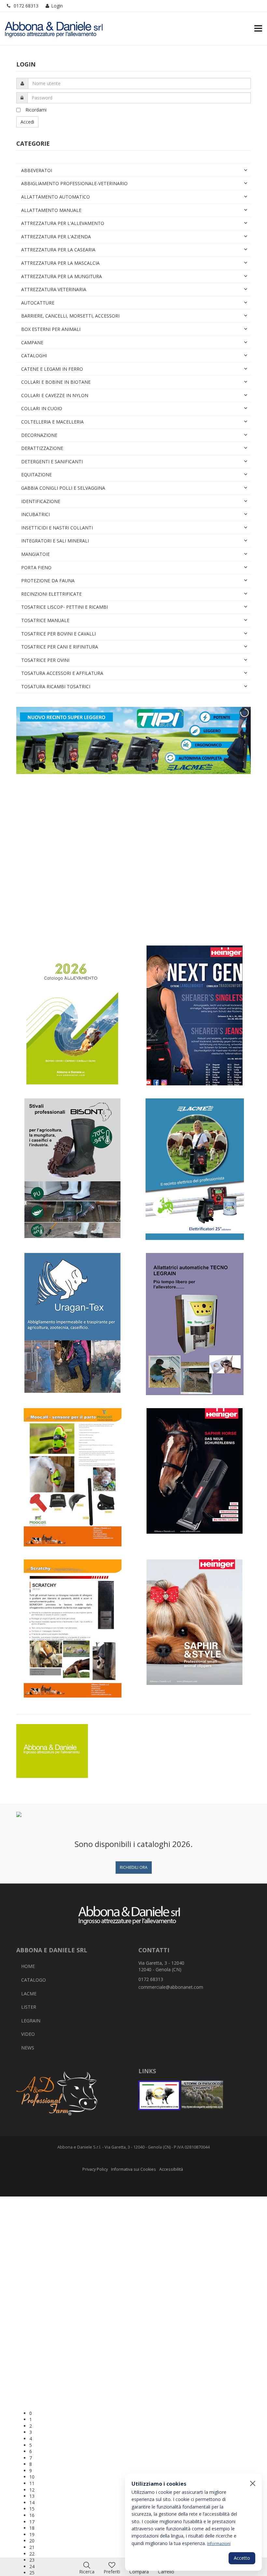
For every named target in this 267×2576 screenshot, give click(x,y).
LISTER (29, 2007)
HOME (28, 1966)
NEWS (28, 2048)
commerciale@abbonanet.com (171, 1987)
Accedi (27, 122)
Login (57, 6)
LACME (29, 1994)
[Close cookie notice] (253, 2483)
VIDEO (28, 2034)
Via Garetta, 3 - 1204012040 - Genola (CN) (161, 1966)
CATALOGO (34, 1980)
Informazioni (219, 2543)
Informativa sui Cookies (133, 2169)
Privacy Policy (95, 2169)
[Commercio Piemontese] (159, 2095)
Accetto (242, 2558)
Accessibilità (171, 2169)
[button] (140, 2413)
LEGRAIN (31, 2021)
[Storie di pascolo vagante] (202, 2095)
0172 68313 (26, 6)
